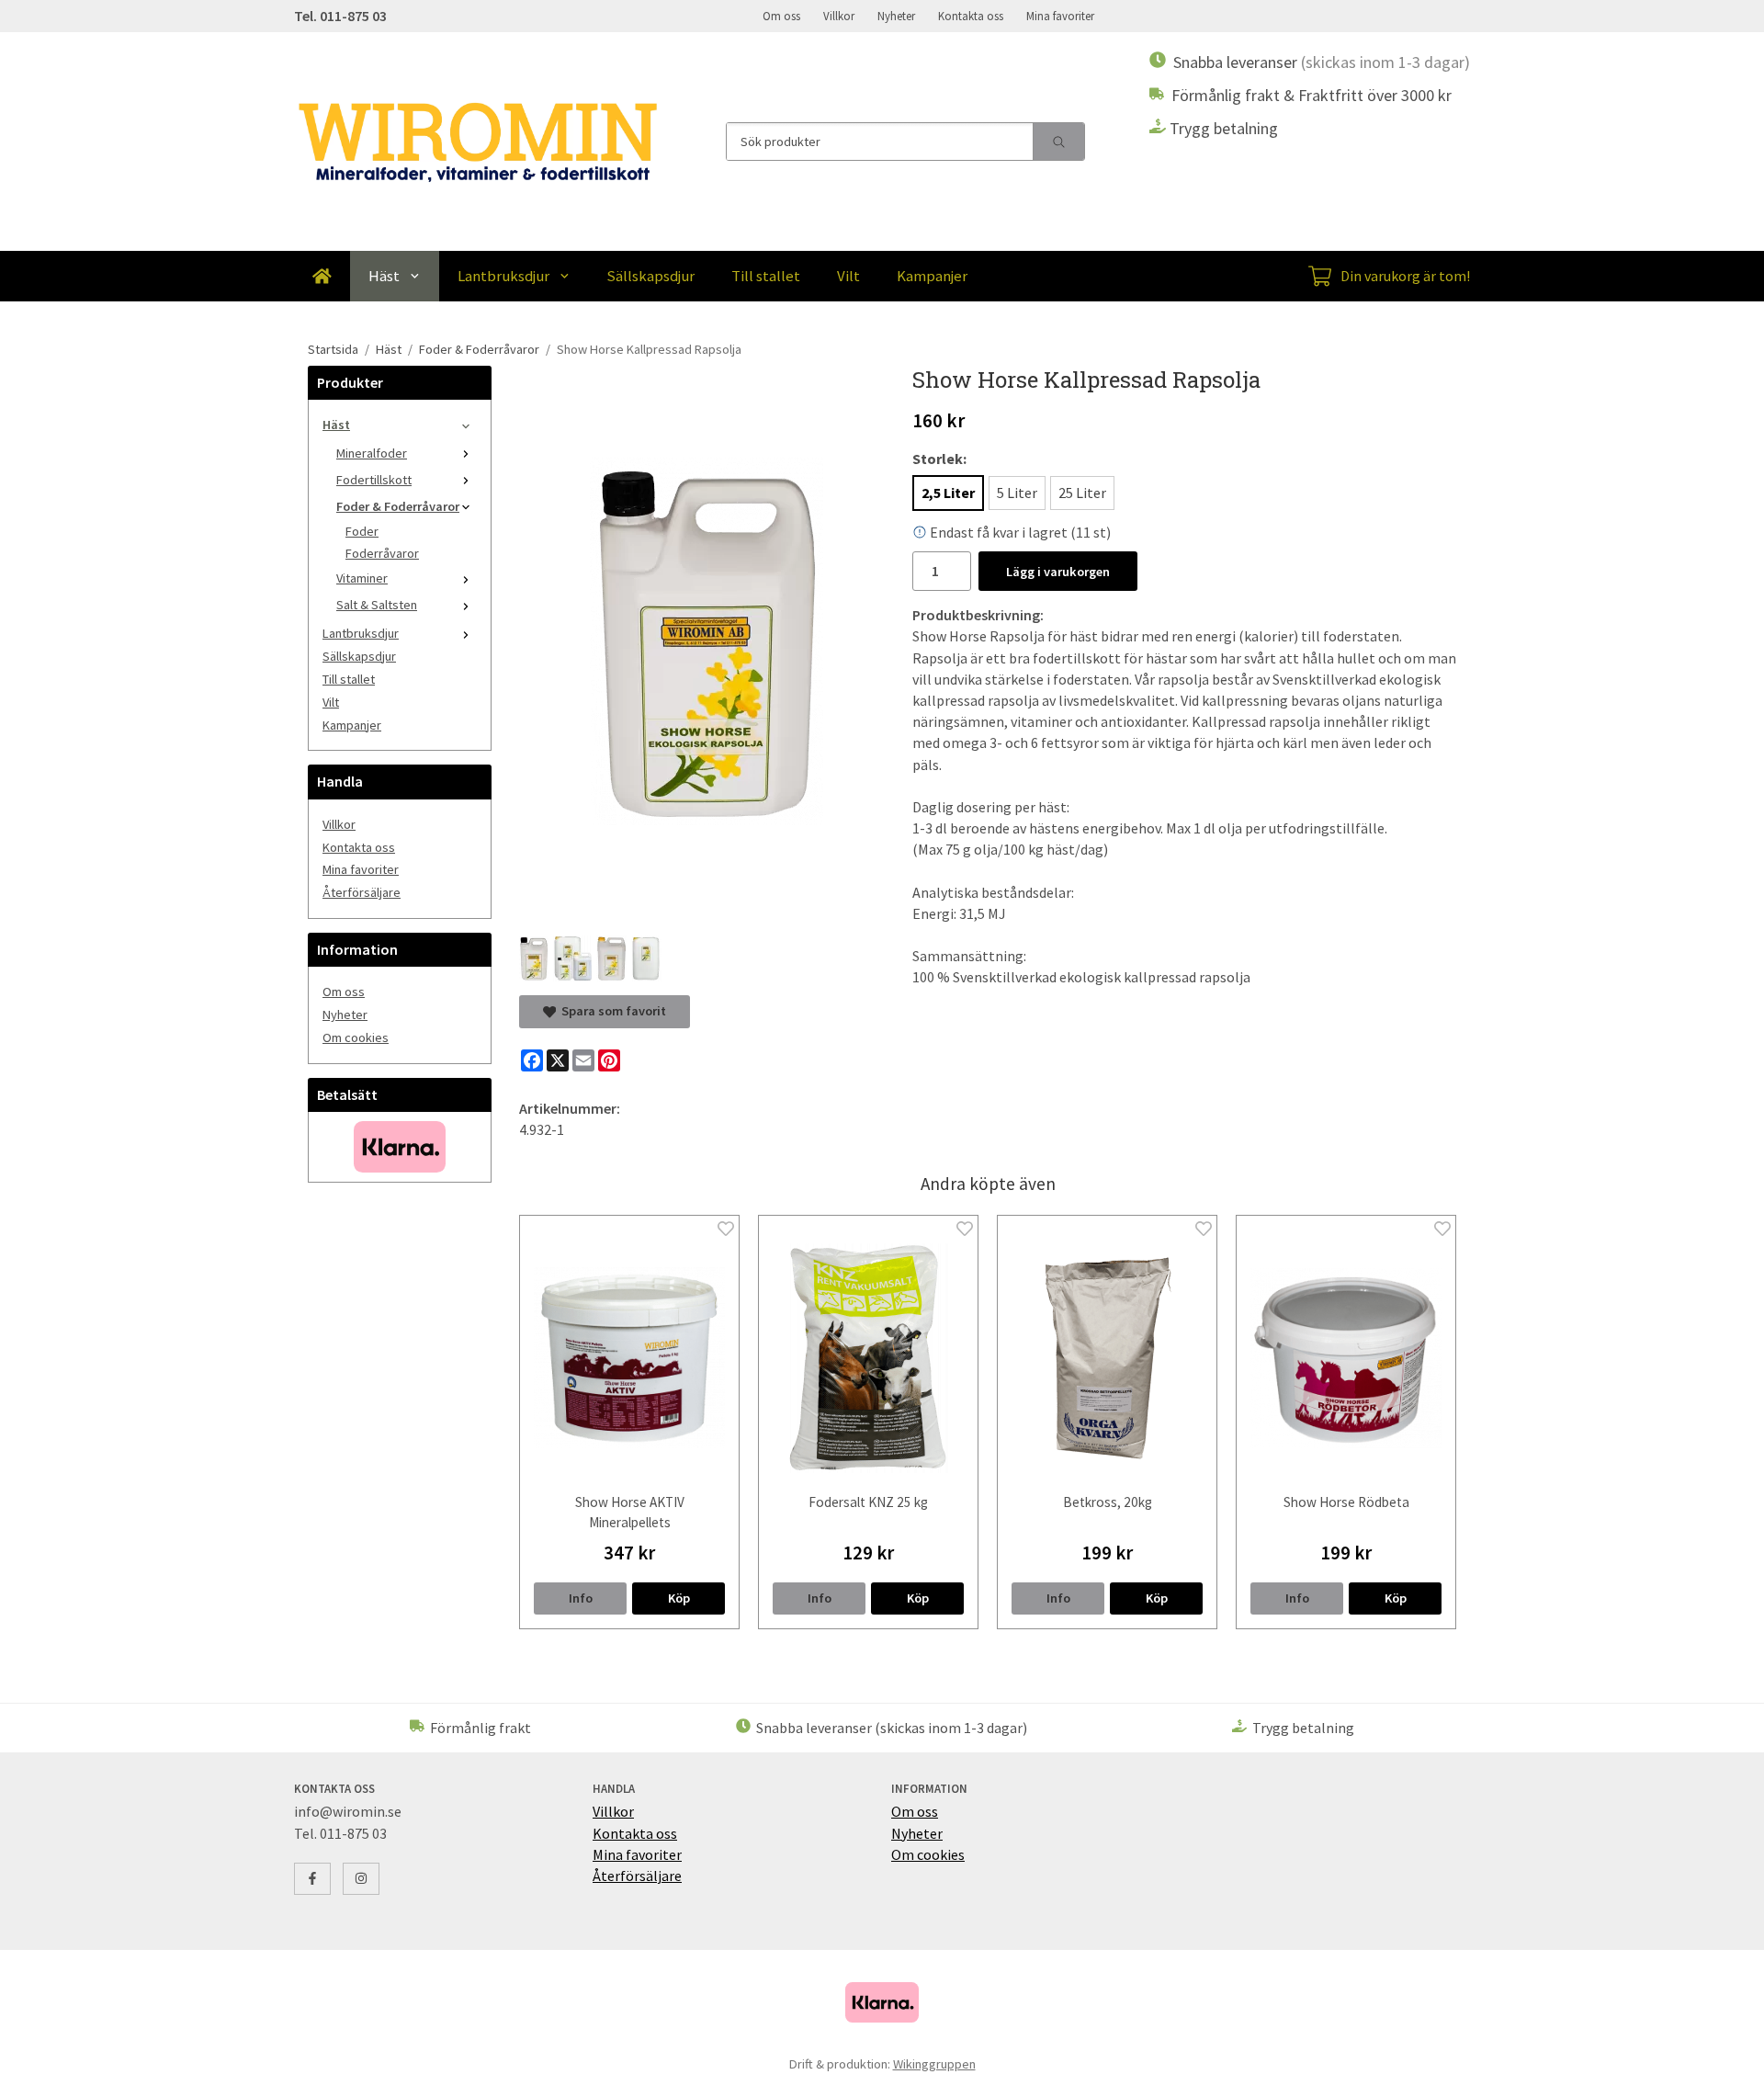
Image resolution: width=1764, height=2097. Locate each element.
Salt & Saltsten (377, 605)
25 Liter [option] (1082, 493)
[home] (322, 276)
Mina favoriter (1060, 16)
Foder (362, 531)
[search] (1058, 142)
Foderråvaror (382, 553)
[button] (678, 1598)
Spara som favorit (611, 1011)
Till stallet (766, 276)
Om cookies (356, 1037)
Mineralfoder (372, 453)
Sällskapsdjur (650, 276)
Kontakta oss (971, 16)
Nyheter (896, 16)
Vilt (848, 276)
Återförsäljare (362, 892)
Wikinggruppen (934, 2064)
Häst (384, 276)
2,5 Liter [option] (948, 493)
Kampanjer (932, 276)
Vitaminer (362, 578)
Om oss (781, 16)
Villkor (839, 16)
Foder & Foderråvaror (398, 506)
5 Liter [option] (1017, 493)
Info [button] (581, 1598)
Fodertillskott (374, 480)
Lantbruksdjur (503, 276)
